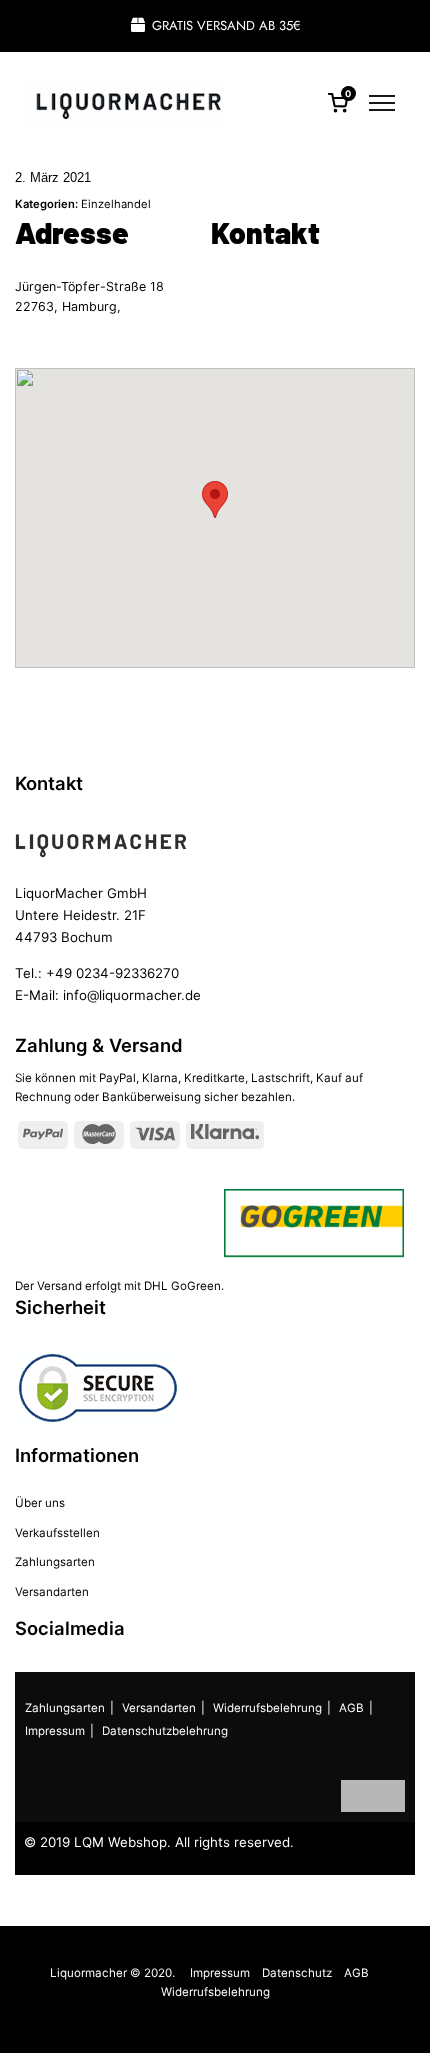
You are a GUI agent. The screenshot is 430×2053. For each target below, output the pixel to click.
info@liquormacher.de (132, 995)
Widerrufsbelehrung (267, 1708)
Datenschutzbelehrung (165, 1731)
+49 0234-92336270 (112, 973)
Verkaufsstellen (57, 1533)
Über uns (40, 1503)
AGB (351, 1708)
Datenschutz (297, 1973)
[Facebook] (357, 1796)
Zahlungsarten (55, 1562)
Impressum (55, 1731)
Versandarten (52, 1592)
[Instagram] (389, 1796)
